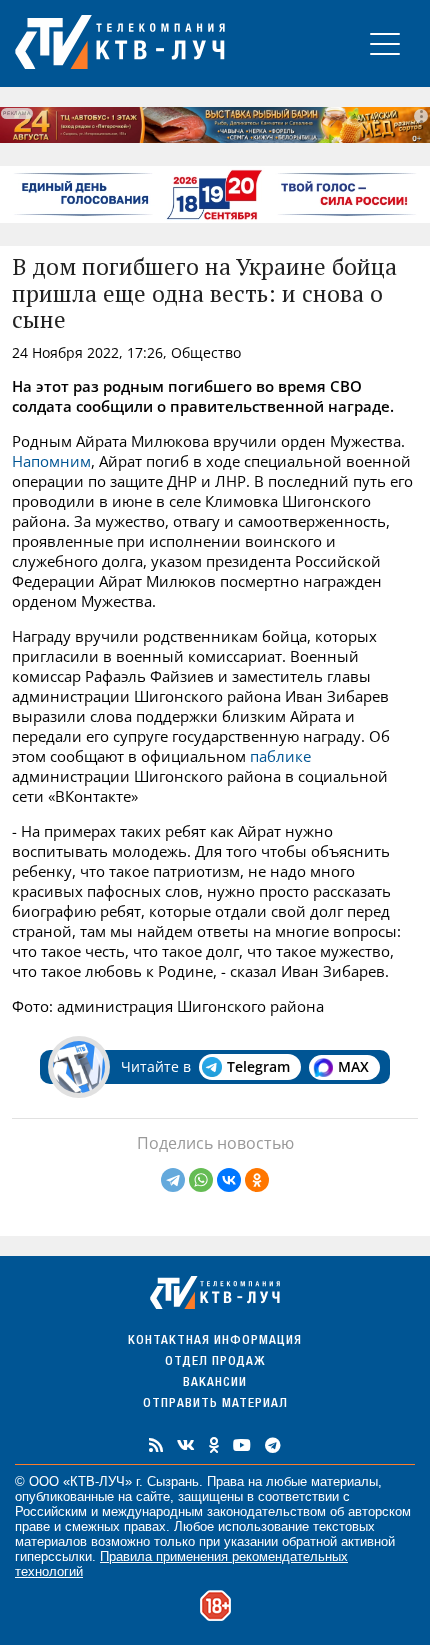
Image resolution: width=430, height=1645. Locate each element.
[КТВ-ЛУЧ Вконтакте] (186, 1445)
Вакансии (215, 1383)
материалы (344, 1481)
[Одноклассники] (257, 1180)
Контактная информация (215, 1341)
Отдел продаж (215, 1362)
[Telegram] (173, 1180)
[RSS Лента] (156, 1445)
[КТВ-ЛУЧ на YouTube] (242, 1445)
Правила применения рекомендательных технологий (181, 1564)
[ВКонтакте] (229, 1180)
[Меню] (385, 43)
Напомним (51, 461)
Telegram (258, 1066)
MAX (353, 1066)
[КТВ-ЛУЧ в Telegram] (273, 1445)
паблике (280, 756)
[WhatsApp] (201, 1180)
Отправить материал (215, 1404)
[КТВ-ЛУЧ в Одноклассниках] (214, 1445)
